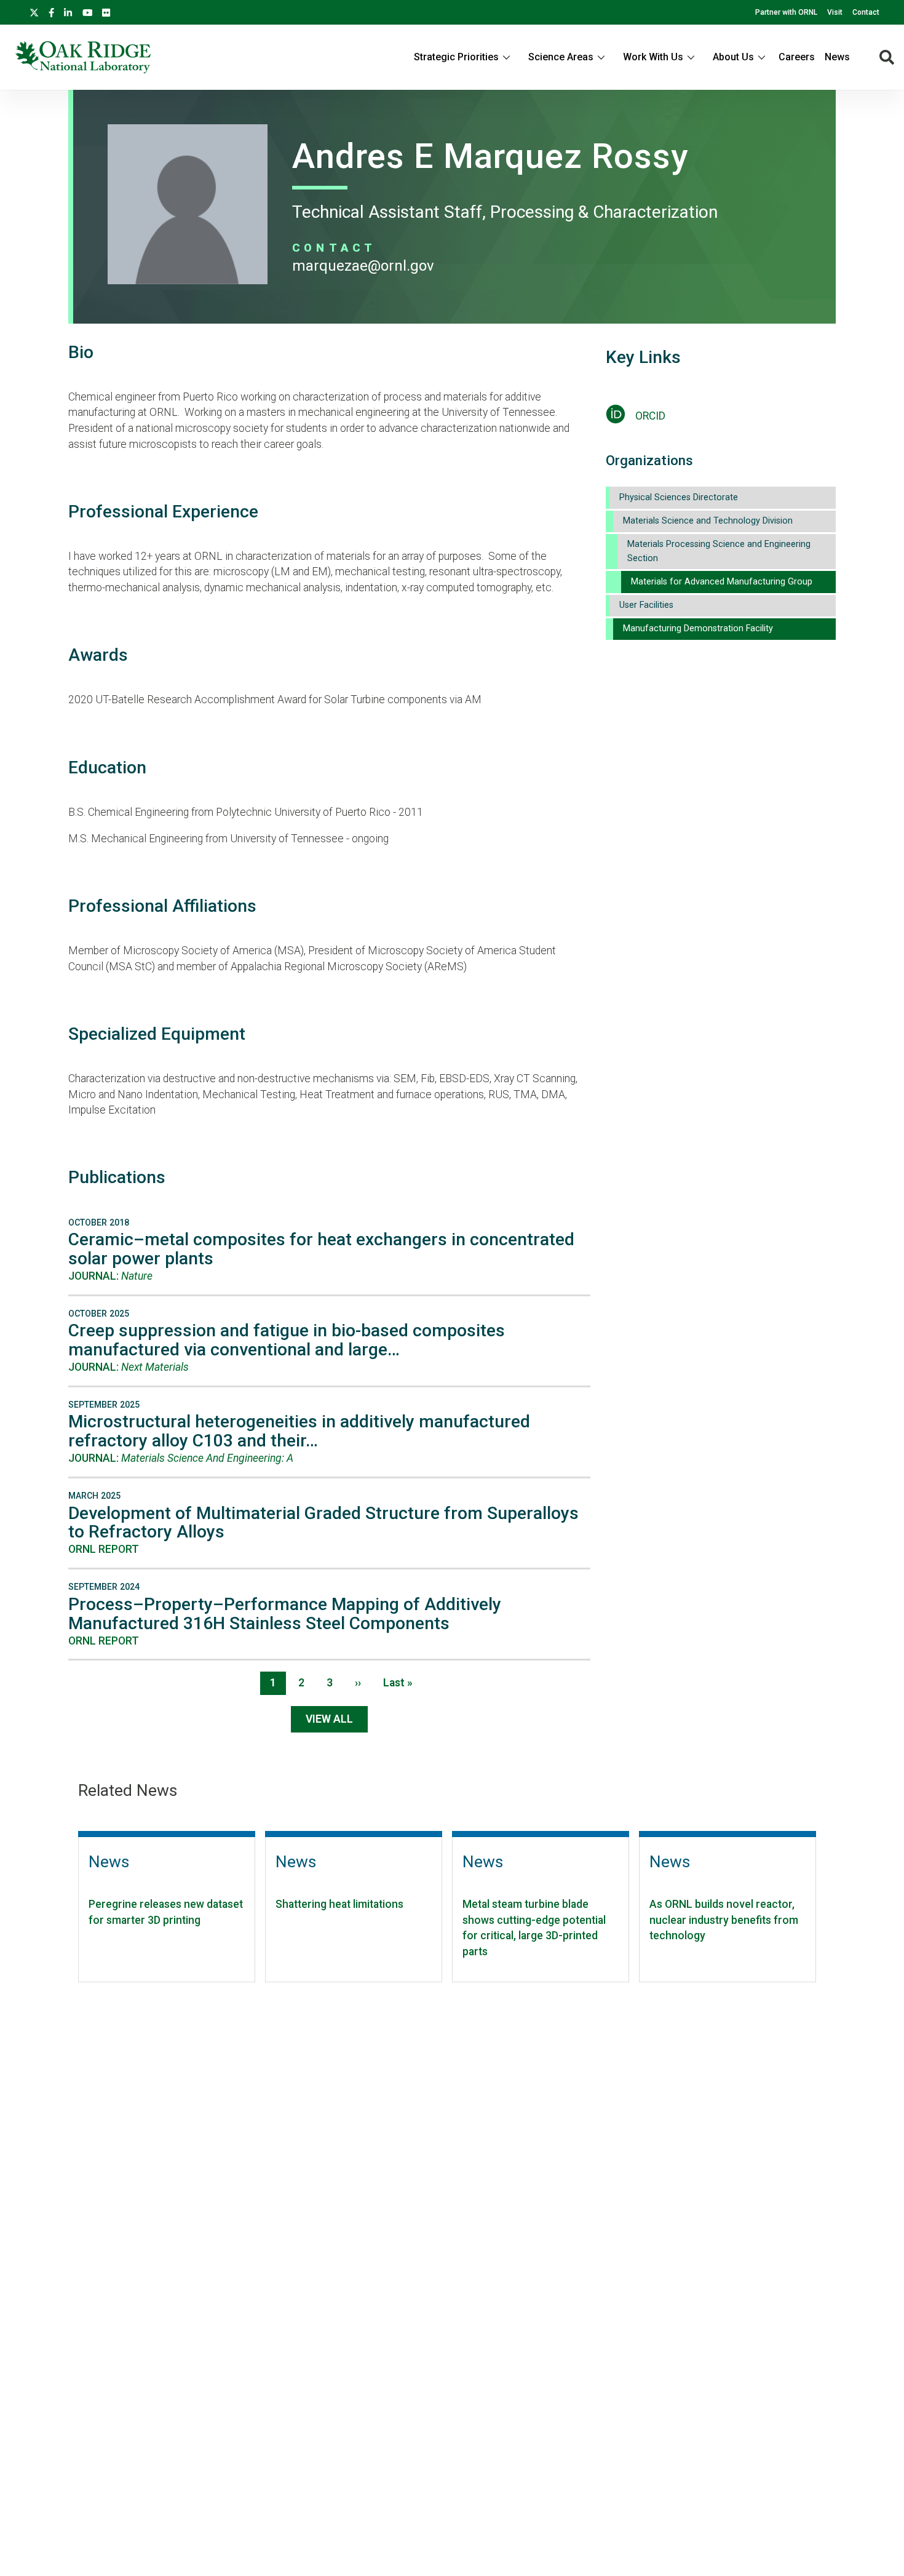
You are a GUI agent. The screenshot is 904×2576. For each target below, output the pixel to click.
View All (329, 1719)
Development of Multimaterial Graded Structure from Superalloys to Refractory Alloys (323, 1523)
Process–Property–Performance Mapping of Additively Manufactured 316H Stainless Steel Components (285, 1614)
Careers (797, 57)
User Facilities (646, 605)
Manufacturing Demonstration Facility (698, 628)
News (837, 57)
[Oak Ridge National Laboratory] (83, 57)
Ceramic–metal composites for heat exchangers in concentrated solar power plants (321, 1249)
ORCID (650, 416)
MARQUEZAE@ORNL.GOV (363, 266)
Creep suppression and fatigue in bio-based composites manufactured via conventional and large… (287, 1340)
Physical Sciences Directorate (679, 497)
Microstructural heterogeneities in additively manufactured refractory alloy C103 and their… (299, 1431)
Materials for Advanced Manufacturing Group (722, 582)
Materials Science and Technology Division (708, 521)
